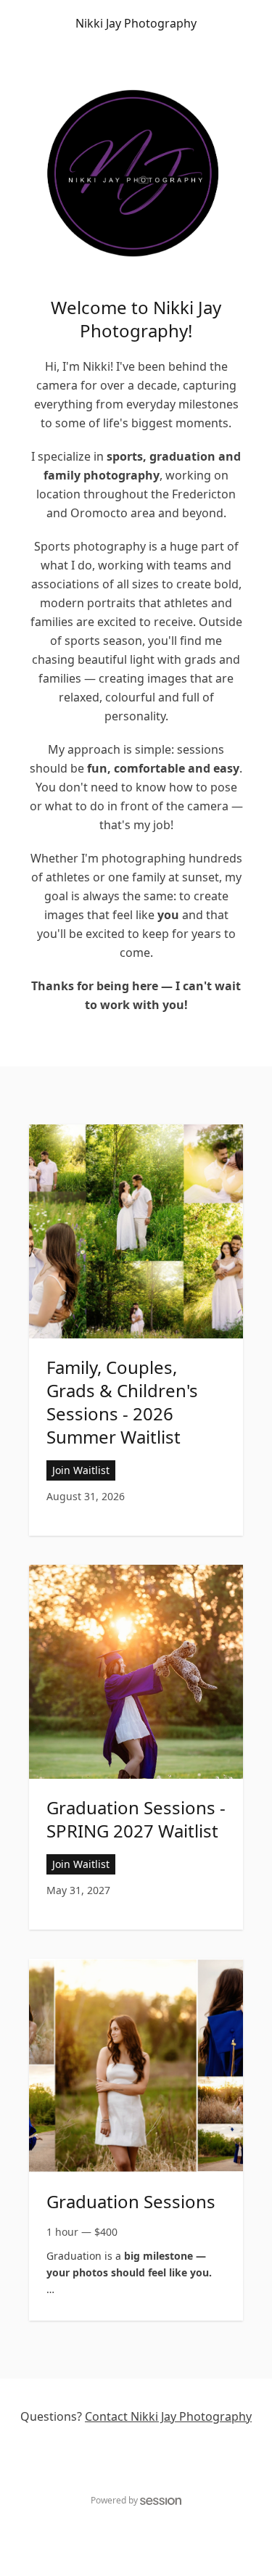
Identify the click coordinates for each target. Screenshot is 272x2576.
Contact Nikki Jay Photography (168, 2416)
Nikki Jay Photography (136, 23)
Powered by (114, 2500)
